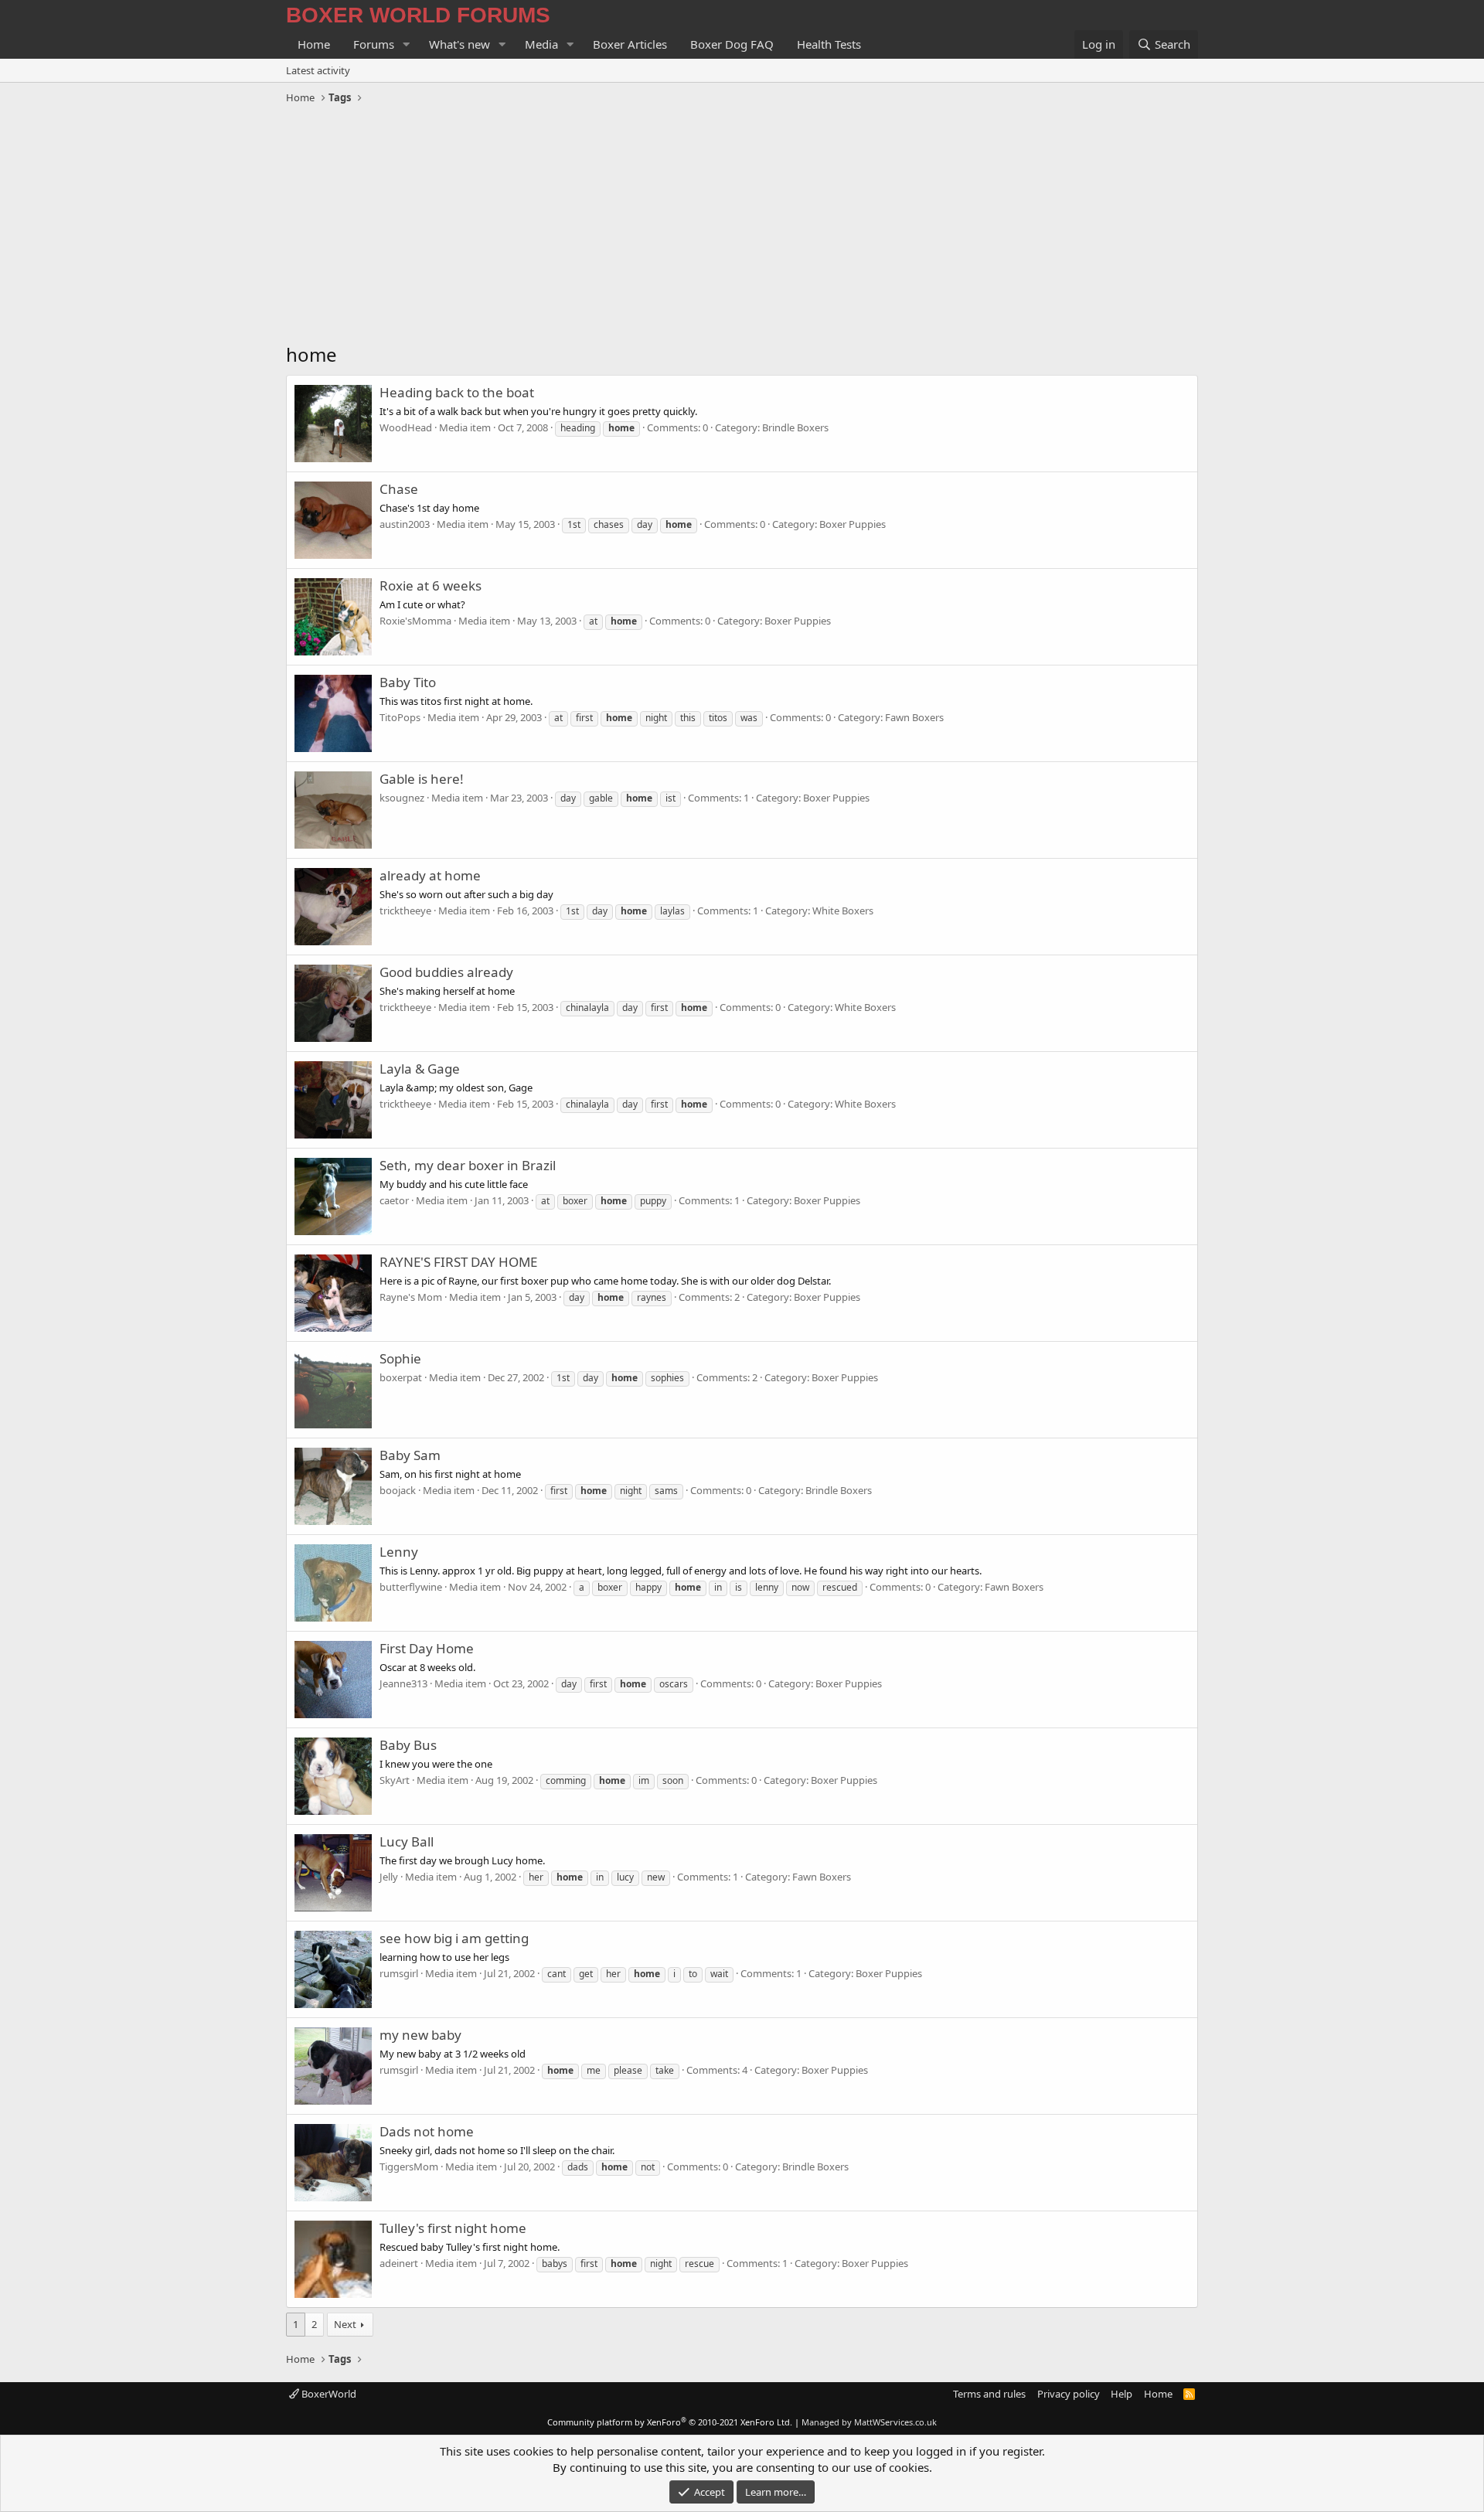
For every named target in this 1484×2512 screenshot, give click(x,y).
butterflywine (411, 1587)
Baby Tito (408, 682)
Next (345, 2324)
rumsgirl (399, 1973)
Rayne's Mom (411, 1297)
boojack (398, 1490)
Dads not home (427, 2131)
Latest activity (318, 70)
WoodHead (406, 427)
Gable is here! (422, 779)
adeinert (399, 2263)
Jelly (389, 1877)
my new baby (420, 2035)
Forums (374, 44)
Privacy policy (1069, 2394)
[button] (407, 44)
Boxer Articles (630, 44)
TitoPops (400, 717)
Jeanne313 (403, 1683)
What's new (459, 44)
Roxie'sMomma (415, 621)
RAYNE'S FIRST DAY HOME (458, 1262)
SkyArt (395, 1780)
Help (1122, 2394)
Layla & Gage (420, 1069)
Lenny (399, 1552)
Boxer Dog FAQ (732, 44)
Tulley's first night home (453, 2228)
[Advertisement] (742, 226)
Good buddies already (446, 972)
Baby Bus (408, 1745)
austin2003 (405, 524)
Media (541, 44)
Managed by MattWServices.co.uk (869, 2422)
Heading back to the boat (457, 392)
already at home (430, 875)
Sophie (400, 1358)
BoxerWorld (328, 2394)
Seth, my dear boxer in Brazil (468, 1165)
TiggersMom (409, 2167)
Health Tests (829, 44)
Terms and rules (989, 2394)
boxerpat (401, 1377)
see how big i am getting (454, 1938)
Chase (399, 489)
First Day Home (427, 1648)
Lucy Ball (407, 1841)
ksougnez (402, 798)
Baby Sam (410, 1455)
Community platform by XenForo (670, 2422)
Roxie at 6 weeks (431, 585)
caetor (394, 1200)
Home (314, 44)
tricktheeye (405, 911)
